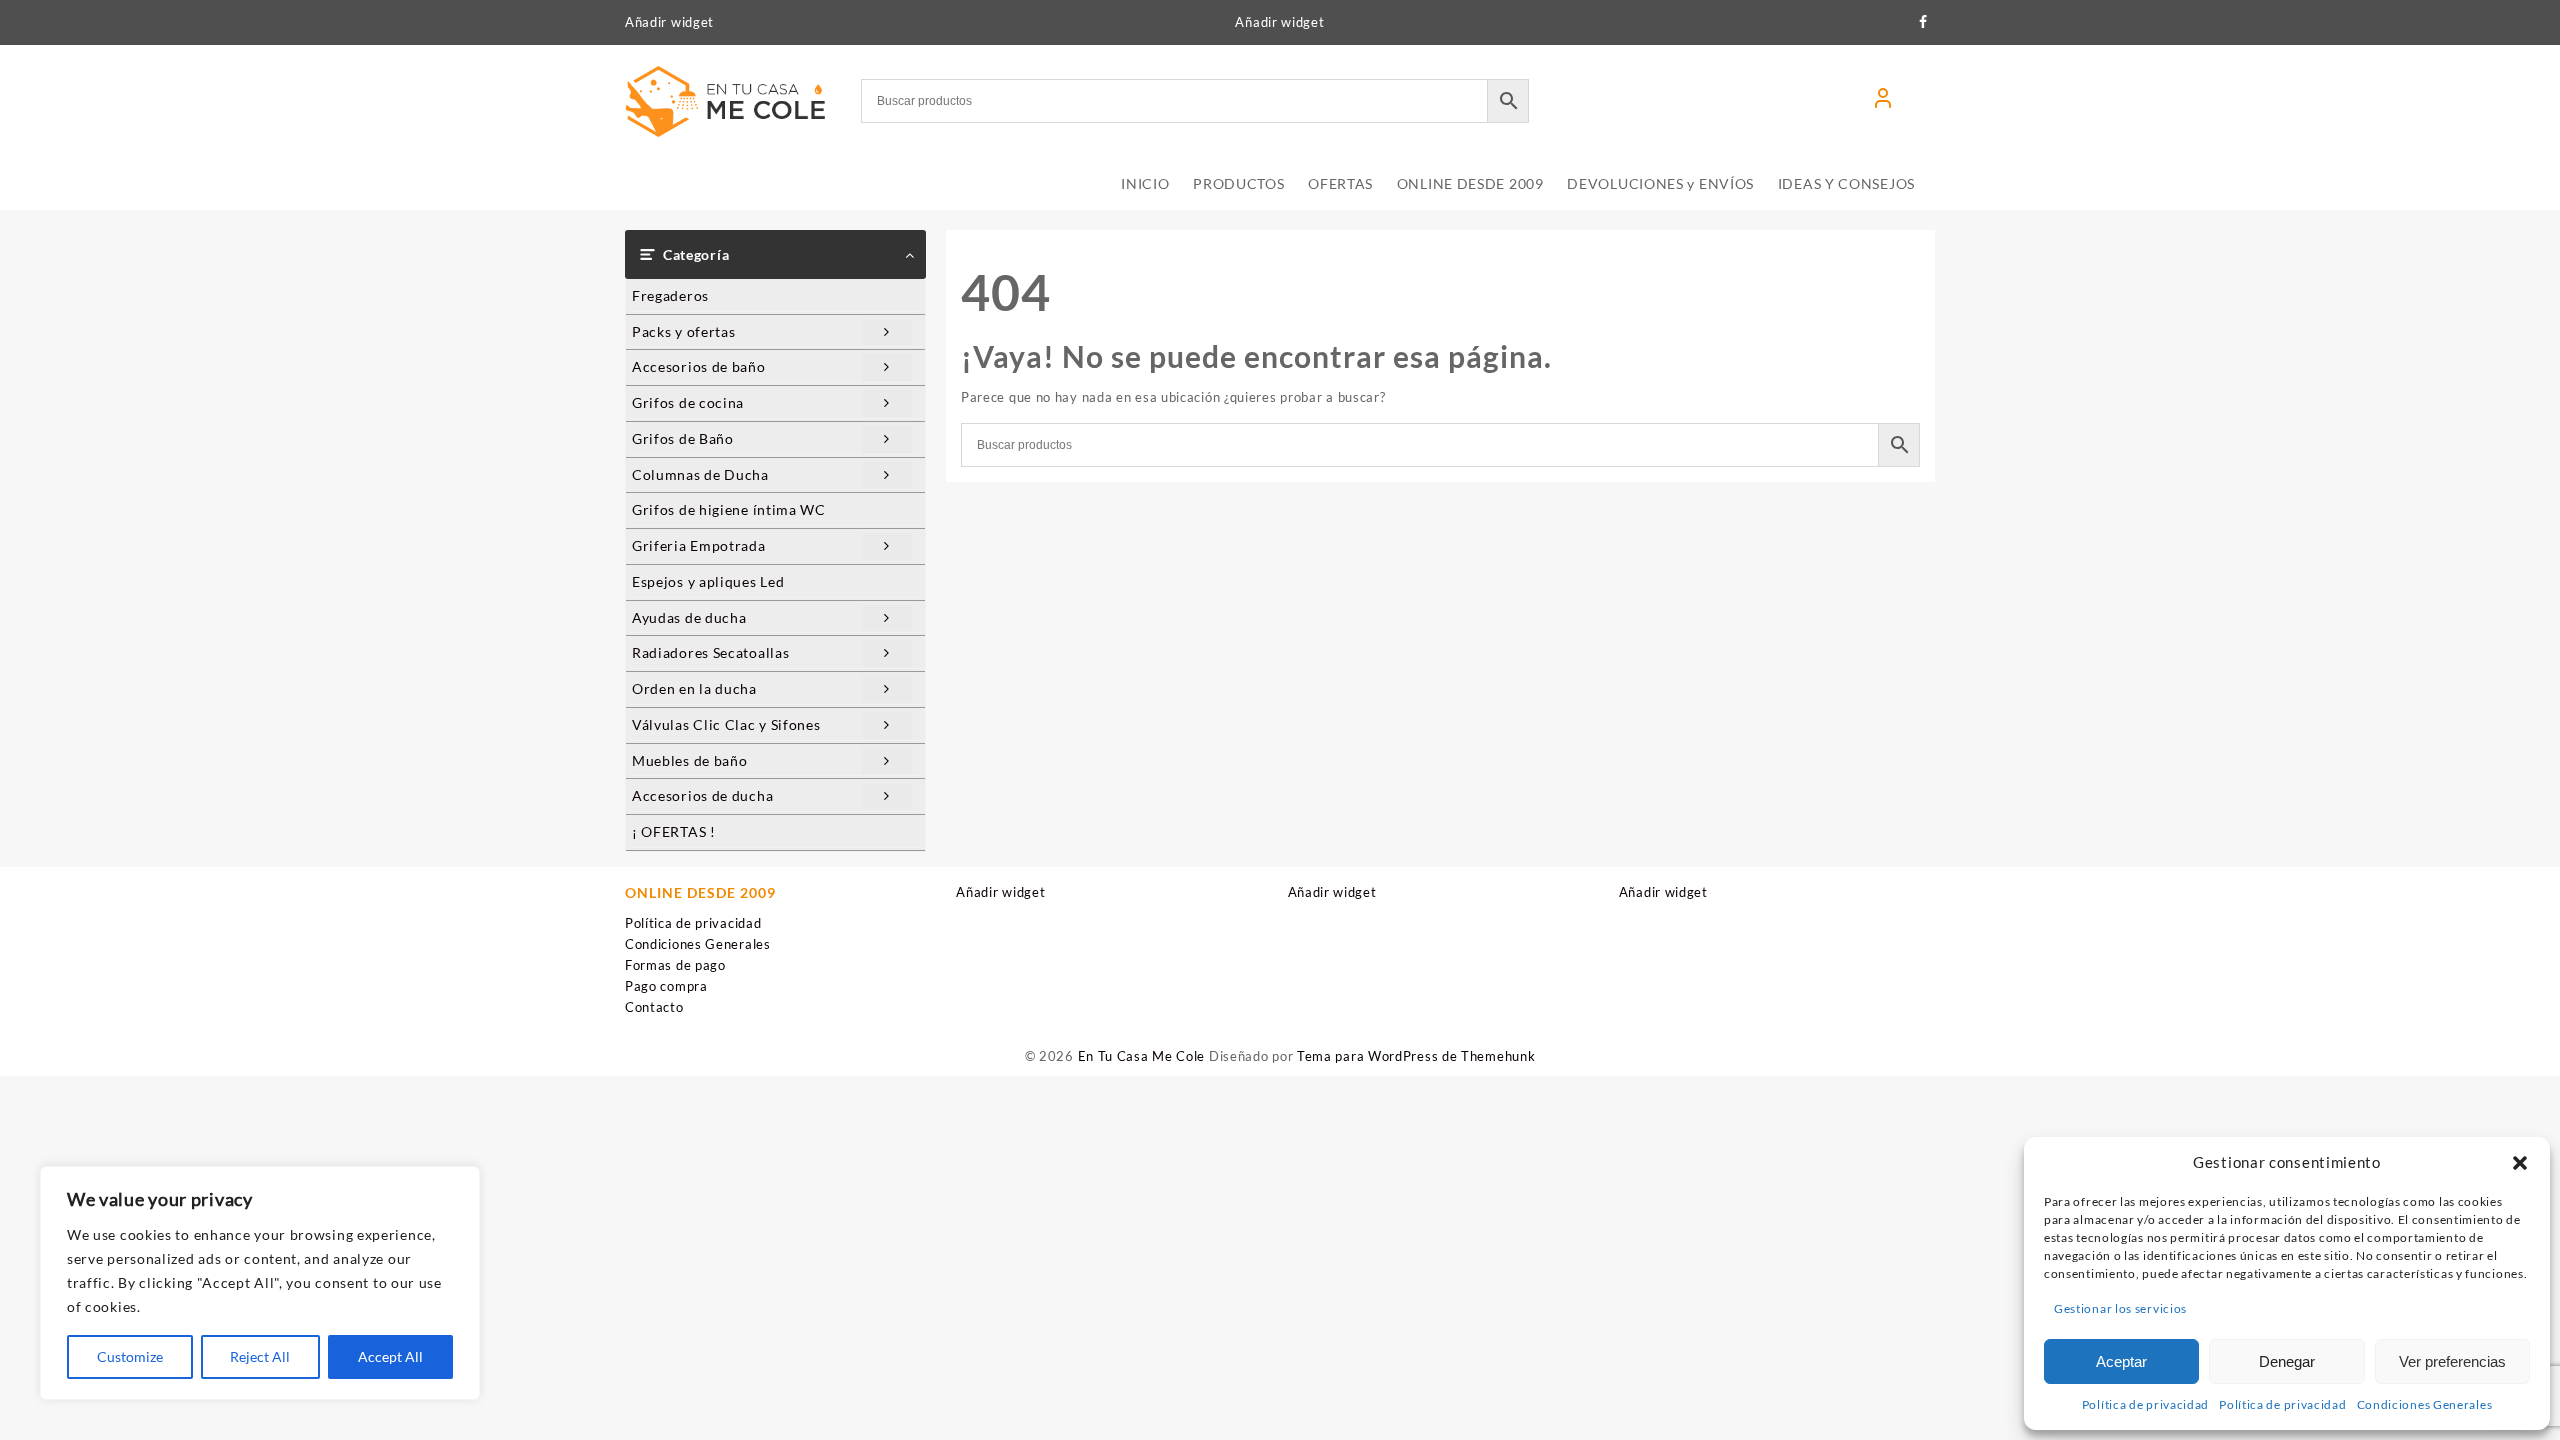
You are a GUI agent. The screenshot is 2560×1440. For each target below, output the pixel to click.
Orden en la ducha (694, 688)
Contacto (654, 1007)
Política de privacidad (2145, 1404)
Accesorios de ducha (702, 795)
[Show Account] (1883, 101)
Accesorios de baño (699, 366)
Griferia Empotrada (699, 545)
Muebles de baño (690, 760)
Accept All (390, 1356)
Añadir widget (669, 22)
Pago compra (666, 986)
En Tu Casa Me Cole (1142, 1056)
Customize (130, 1356)
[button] (2520, 1163)
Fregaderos (670, 295)
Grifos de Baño (683, 438)
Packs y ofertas (684, 331)
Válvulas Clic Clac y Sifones (726, 724)
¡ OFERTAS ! (674, 831)
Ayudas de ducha (689, 617)
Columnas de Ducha (700, 474)
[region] (260, 1283)
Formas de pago (675, 965)
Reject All (260, 1356)
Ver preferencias (2452, 1361)
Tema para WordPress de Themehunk (1416, 1056)
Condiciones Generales (2425, 1404)
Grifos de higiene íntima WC (729, 509)
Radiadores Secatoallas (710, 652)
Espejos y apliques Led (708, 581)
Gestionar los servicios (2120, 1308)
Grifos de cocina (688, 402)
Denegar (2287, 1361)
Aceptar (2121, 1361)
